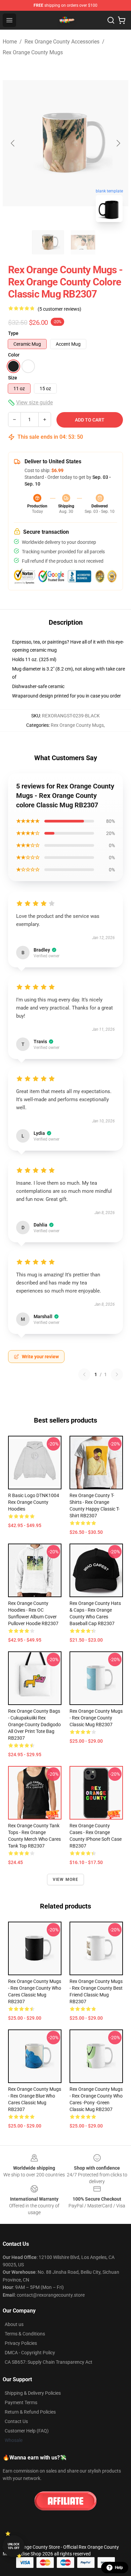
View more (66, 1880)
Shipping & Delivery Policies (33, 2393)
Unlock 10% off (14, 2546)
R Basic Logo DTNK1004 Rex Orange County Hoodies (34, 1502)
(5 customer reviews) (59, 309)
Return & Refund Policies (30, 2412)
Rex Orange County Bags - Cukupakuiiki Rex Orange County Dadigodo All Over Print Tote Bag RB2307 (34, 1725)
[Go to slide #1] (48, 242)
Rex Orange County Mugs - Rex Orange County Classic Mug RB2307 (96, 1718)
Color (14, 355)
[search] (111, 20)
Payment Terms (21, 2402)
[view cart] (122, 20)
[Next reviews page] (117, 1374)
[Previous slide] (13, 143)
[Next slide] (118, 143)
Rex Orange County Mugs (33, 52)
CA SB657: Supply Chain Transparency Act (49, 2362)
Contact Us (16, 2421)
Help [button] (119, 2568)
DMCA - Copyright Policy (30, 2353)
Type (13, 333)
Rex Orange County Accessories (62, 42)
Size (13, 378)
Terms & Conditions (25, 2334)
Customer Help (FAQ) (27, 2431)
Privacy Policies (21, 2343)
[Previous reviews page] (84, 1374)
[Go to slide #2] (83, 242)
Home (10, 42)
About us (14, 2324)
